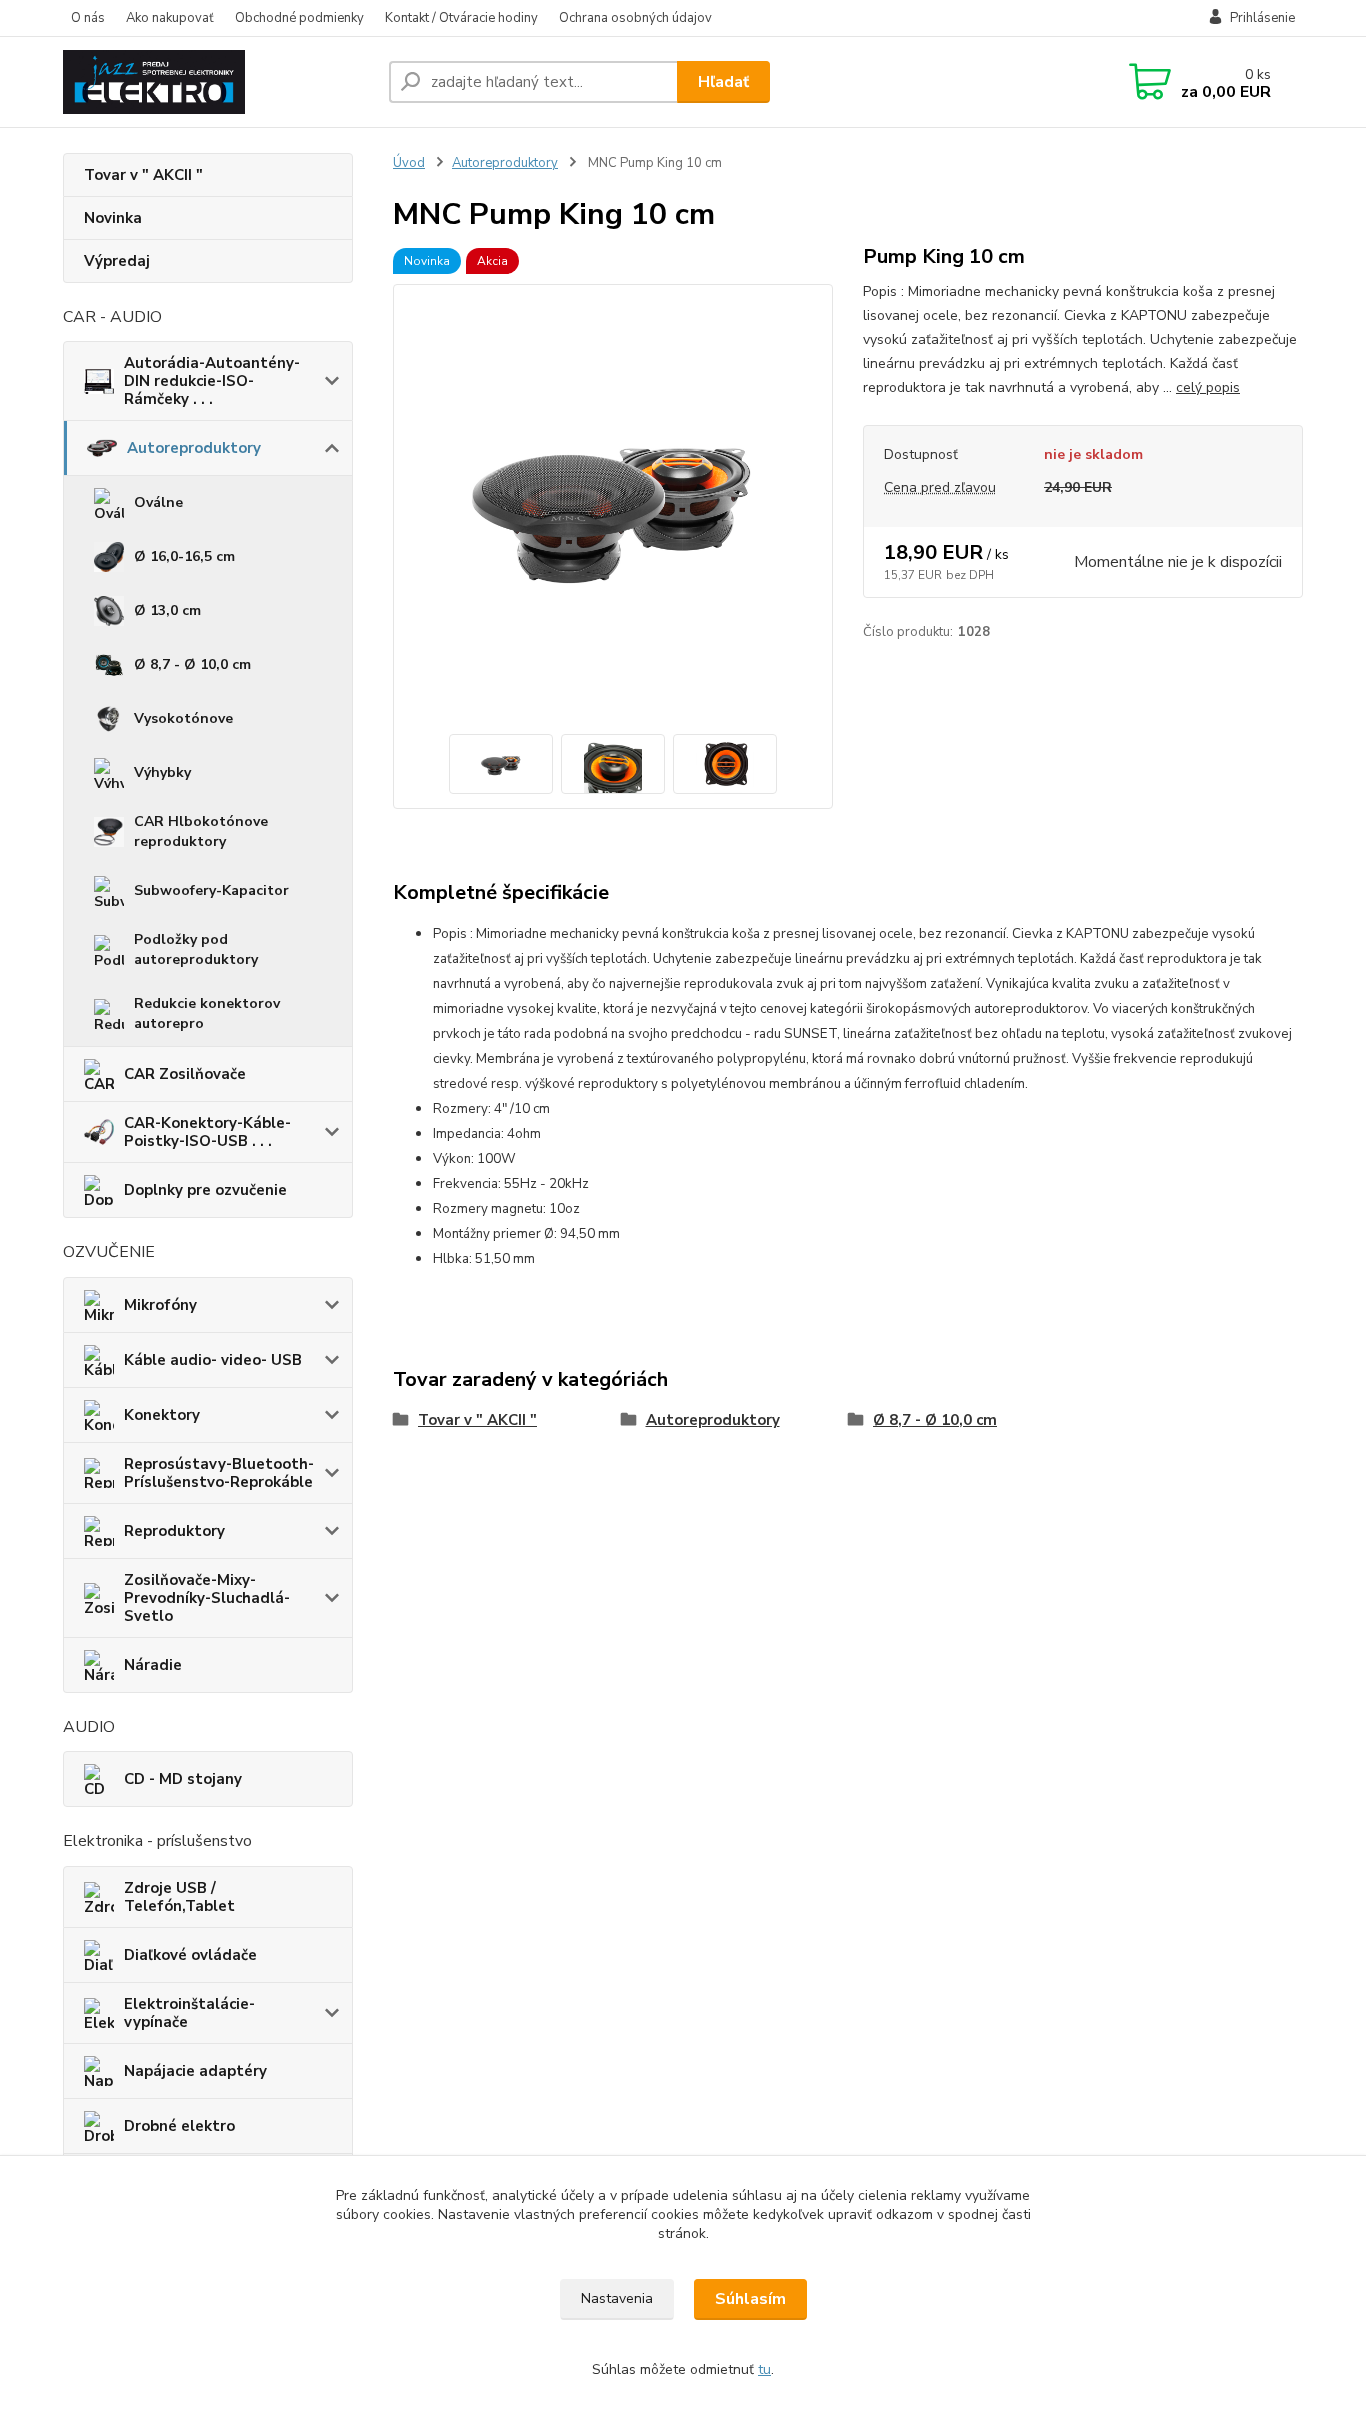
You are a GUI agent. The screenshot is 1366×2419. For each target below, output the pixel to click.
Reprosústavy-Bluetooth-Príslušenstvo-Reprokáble (219, 1473)
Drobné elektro (179, 2126)
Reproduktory (174, 1531)
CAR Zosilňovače (185, 1074)
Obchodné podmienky (299, 18)
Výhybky (162, 772)
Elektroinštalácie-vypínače (189, 2013)
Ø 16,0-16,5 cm (184, 556)
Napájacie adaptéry (195, 2071)
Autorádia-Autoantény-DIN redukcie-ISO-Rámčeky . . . (212, 381)
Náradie (153, 1665)
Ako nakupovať (170, 18)
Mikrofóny (160, 1305)
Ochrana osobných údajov (635, 18)
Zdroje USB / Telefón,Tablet (179, 1897)
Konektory (162, 1415)
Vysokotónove (183, 718)
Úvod (409, 163)
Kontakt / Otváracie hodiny (461, 18)
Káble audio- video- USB (213, 1360)
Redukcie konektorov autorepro (207, 1013)
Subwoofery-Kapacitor (211, 890)
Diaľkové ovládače (190, 1955)
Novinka (113, 218)
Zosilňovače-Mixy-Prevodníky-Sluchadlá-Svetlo (207, 1598)
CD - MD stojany (183, 1779)
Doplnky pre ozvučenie (205, 1190)
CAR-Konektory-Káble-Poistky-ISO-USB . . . (207, 1132)
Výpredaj (117, 261)
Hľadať (723, 82)
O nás (88, 18)
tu (764, 2369)
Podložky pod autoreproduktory (196, 949)
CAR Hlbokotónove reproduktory (201, 831)
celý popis (1208, 387)
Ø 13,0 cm (167, 610)
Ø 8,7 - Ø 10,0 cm (192, 664)
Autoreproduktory (194, 448)
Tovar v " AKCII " (143, 175)
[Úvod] (218, 82)
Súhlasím (750, 2299)
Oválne (158, 502)
